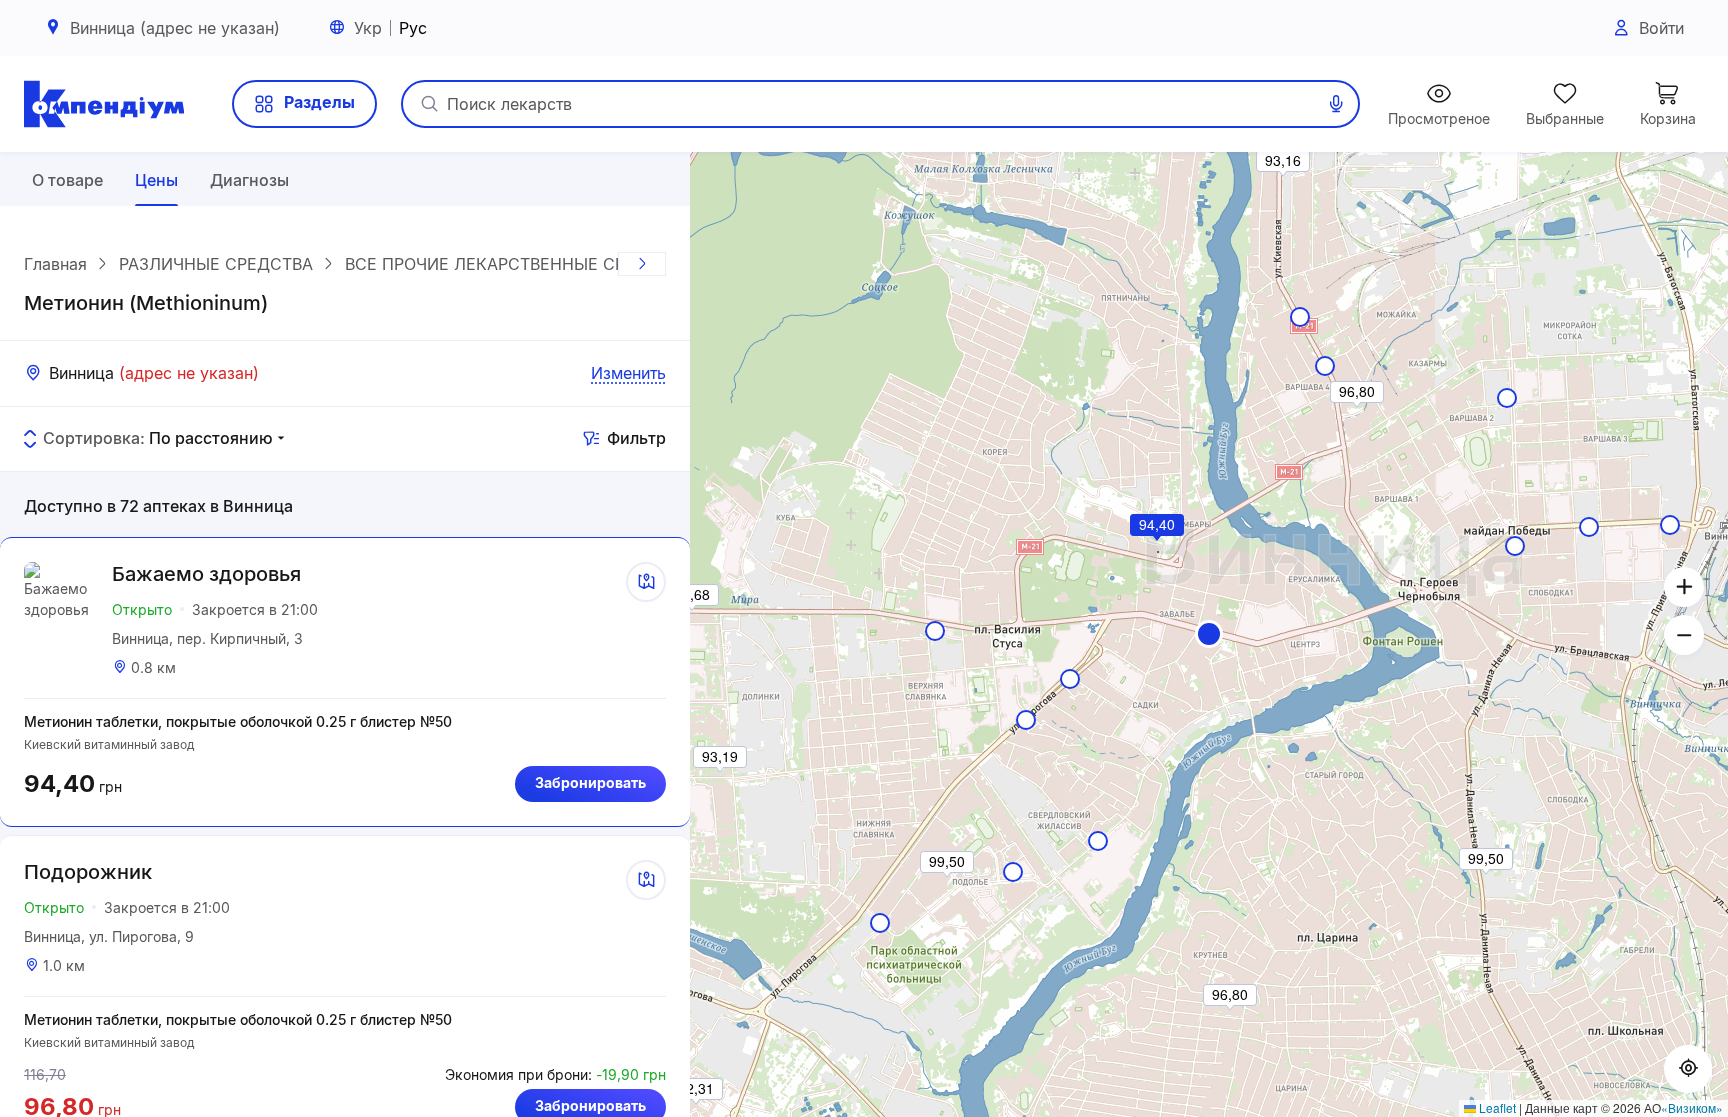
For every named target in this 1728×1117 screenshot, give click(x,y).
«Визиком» (1692, 1107)
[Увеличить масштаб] (1684, 587)
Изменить (628, 373)
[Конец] (642, 264)
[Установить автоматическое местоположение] (1688, 1069)
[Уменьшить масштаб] (1684, 635)
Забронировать (590, 782)
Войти (1661, 28)
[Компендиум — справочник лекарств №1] (104, 104)
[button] (1209, 634)
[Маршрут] (646, 582)
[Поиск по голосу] (1336, 104)
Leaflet (1496, 1107)
